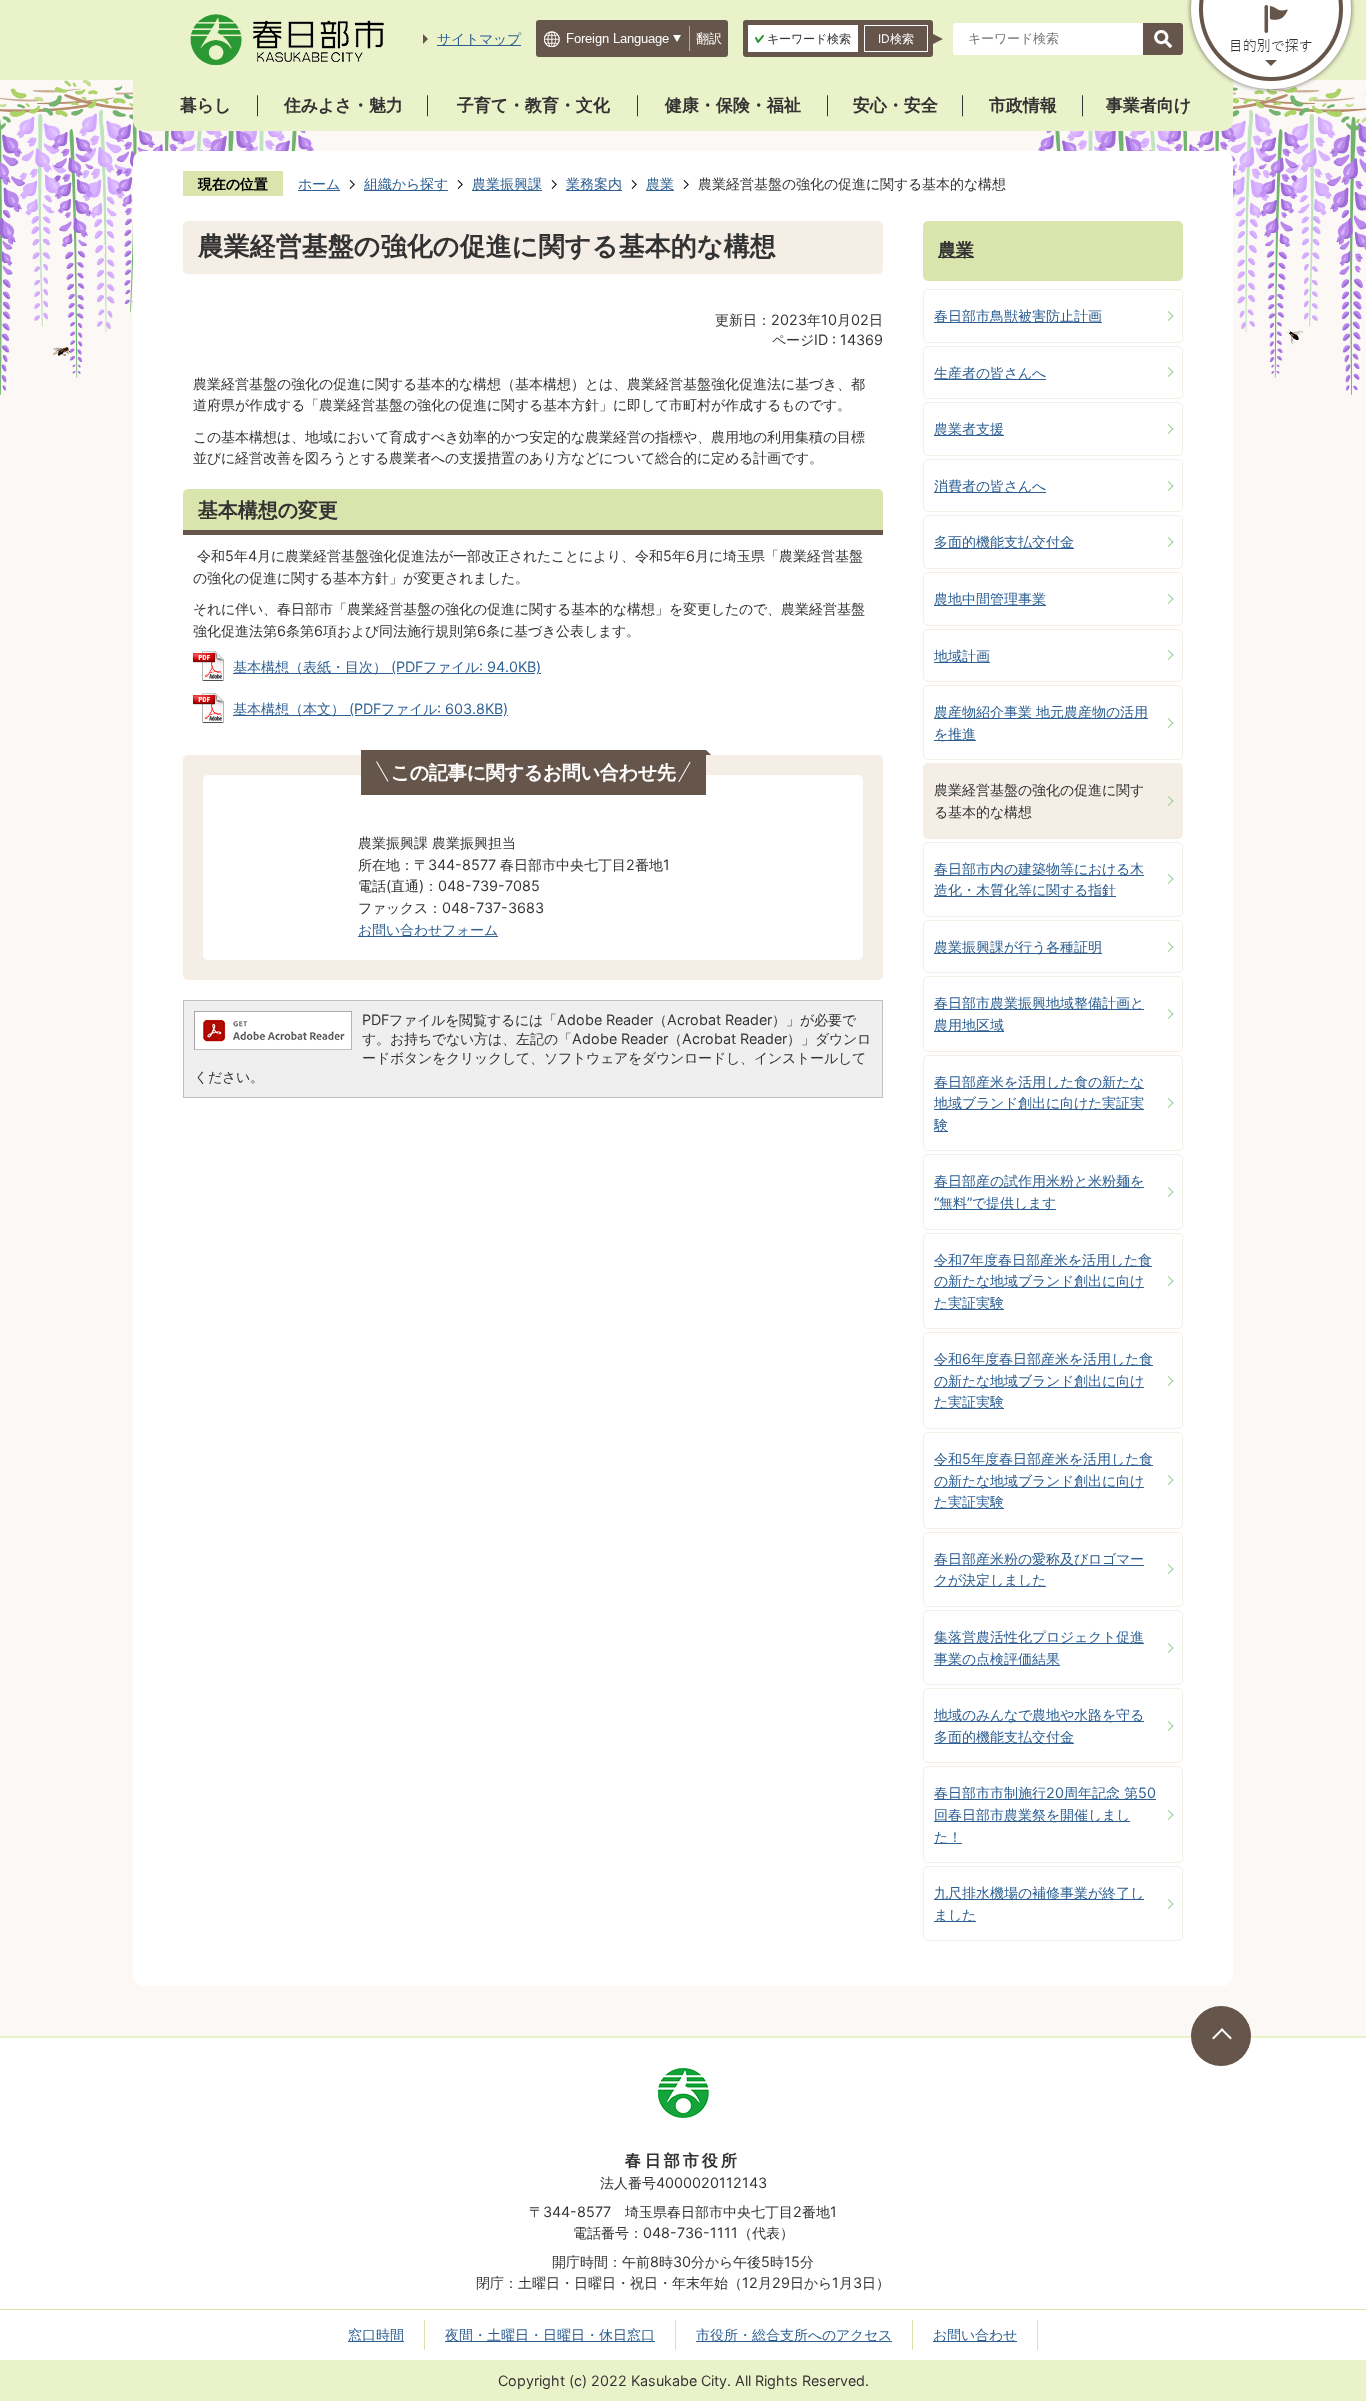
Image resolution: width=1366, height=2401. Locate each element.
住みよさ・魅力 (343, 105)
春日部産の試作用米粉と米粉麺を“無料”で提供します (1039, 1191)
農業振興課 (507, 183)
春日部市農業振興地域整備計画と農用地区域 (1039, 1013)
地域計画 (962, 655)
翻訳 (709, 38)
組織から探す (406, 183)
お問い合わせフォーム (428, 929)
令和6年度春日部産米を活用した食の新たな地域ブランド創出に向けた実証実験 (1043, 1380)
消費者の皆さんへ (990, 485)
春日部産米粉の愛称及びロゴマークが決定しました (1039, 1569)
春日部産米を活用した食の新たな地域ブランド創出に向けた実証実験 (1039, 1103)
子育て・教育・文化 (533, 105)
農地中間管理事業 (990, 598)
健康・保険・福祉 (733, 105)
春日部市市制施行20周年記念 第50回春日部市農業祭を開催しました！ (1045, 1814)
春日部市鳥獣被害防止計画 (1018, 315)
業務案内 (594, 183)
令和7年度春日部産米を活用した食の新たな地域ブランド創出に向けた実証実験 (1043, 1281)
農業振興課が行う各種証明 (1018, 946)
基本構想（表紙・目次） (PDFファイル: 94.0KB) (387, 666)
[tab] (803, 38)
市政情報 (1023, 105)
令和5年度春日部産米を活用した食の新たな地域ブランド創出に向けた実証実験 (1043, 1480)
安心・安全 (895, 105)
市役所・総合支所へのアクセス (794, 2334)
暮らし (205, 105)
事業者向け (1148, 105)
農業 (660, 183)
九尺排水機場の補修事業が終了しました (1039, 1903)
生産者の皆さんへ (990, 372)
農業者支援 (969, 428)
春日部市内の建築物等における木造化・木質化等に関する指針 (1039, 879)
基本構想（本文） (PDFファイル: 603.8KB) (370, 708)
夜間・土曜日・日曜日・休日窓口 (550, 2334)
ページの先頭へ (1221, 2036)
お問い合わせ (975, 2334)
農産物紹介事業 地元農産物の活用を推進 (1041, 722)
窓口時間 (376, 2334)
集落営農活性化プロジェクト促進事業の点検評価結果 (1039, 1647)
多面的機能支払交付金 (1004, 541)
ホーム (319, 183)
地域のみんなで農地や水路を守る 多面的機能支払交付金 (1039, 1725)
